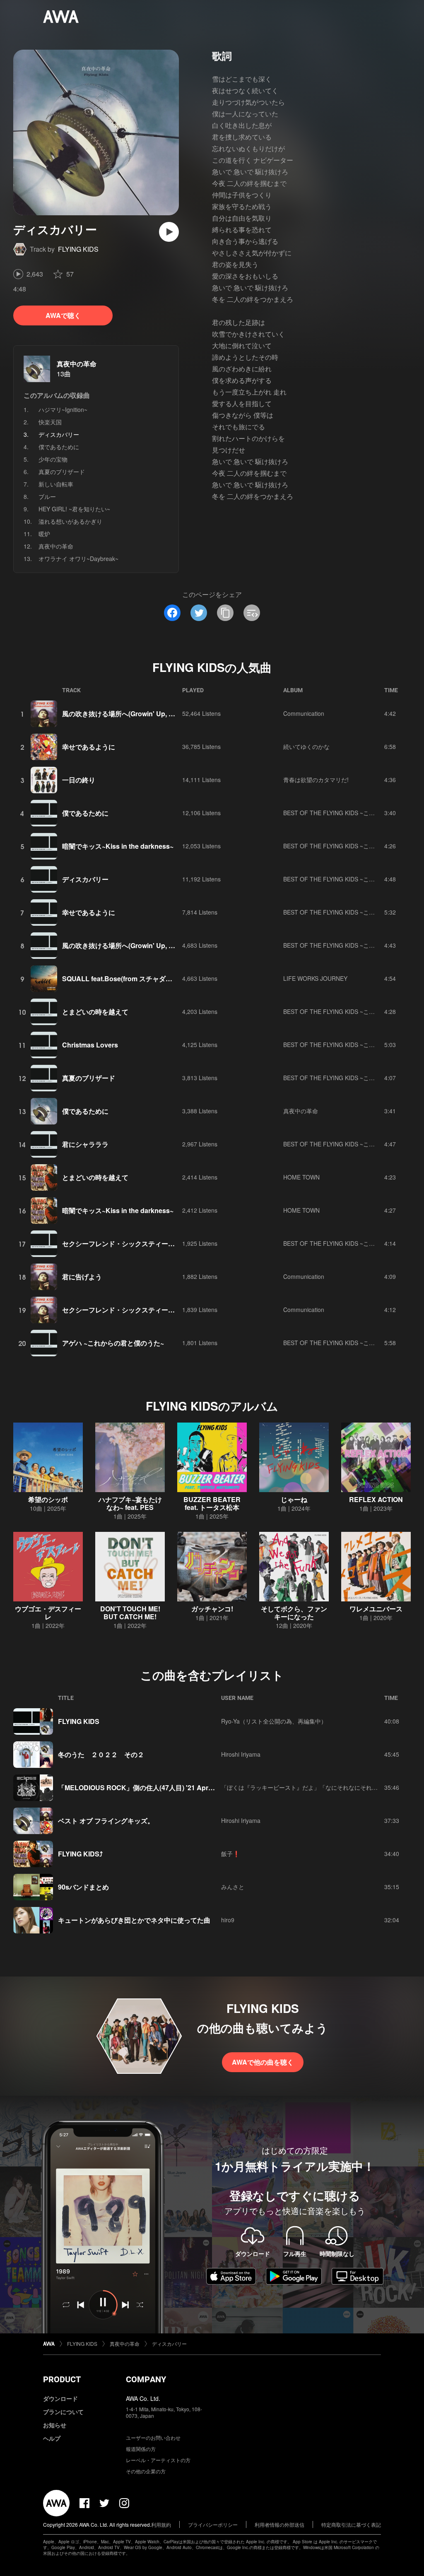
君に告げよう (82, 1277)
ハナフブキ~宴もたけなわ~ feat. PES (130, 1503)
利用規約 (161, 2524)
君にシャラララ (85, 1144)
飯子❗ (230, 1854)
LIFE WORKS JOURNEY (315, 978)
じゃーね (294, 1499)
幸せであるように (89, 747)
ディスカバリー (85, 879)
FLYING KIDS (78, 249)
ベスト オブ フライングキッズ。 (106, 1821)
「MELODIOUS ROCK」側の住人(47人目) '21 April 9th (141, 1788)
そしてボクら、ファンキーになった (294, 1613)
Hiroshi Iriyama (241, 1754)
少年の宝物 (53, 459)
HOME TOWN (301, 1177)
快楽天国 (50, 422)
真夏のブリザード (62, 472)
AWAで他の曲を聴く (263, 2062)
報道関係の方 (141, 2449)
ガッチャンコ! (212, 1609)
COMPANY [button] (146, 2379)
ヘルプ (52, 2438)
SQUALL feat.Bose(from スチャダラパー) (125, 979)
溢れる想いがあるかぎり (70, 521)
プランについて (63, 2412)
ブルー (47, 496)
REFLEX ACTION (376, 1499)
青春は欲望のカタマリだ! (316, 780)
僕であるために (59, 447)
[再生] (169, 232)
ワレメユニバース (376, 1609)
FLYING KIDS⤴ (80, 1854)
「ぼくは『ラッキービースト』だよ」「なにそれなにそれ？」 (302, 1787)
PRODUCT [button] (62, 2379)
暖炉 (44, 534)
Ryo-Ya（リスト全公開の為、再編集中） (274, 1721)
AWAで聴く (63, 315)
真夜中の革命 (77, 364)
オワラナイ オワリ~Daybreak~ (78, 559)
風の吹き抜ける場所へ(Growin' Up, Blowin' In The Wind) (147, 714)
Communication (304, 713)
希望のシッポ (48, 1499)
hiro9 (228, 1920)
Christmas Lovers (90, 1045)
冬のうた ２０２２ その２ (101, 1754)
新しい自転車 (56, 484)
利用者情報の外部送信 (279, 2524)
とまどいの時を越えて (95, 1012)
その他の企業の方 (146, 2471)
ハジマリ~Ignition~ (63, 409)
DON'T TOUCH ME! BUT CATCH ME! (130, 1613)
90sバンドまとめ (83, 1887)
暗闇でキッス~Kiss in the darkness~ (118, 846)
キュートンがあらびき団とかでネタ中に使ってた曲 (134, 1920)
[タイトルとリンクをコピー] (225, 613)
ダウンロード (60, 2398)
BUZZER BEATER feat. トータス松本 (212, 1503)
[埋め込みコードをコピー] (252, 613)
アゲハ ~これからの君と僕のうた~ (113, 1343)
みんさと (233, 1887)
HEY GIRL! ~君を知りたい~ (74, 509)
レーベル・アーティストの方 (158, 2460)
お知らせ (55, 2425)
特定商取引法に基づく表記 (351, 2524)
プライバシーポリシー (213, 2524)
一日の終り (79, 780)
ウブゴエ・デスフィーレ (48, 1613)
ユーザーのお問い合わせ (153, 2438)
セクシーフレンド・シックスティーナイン (125, 1243)
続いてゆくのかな (306, 746)
